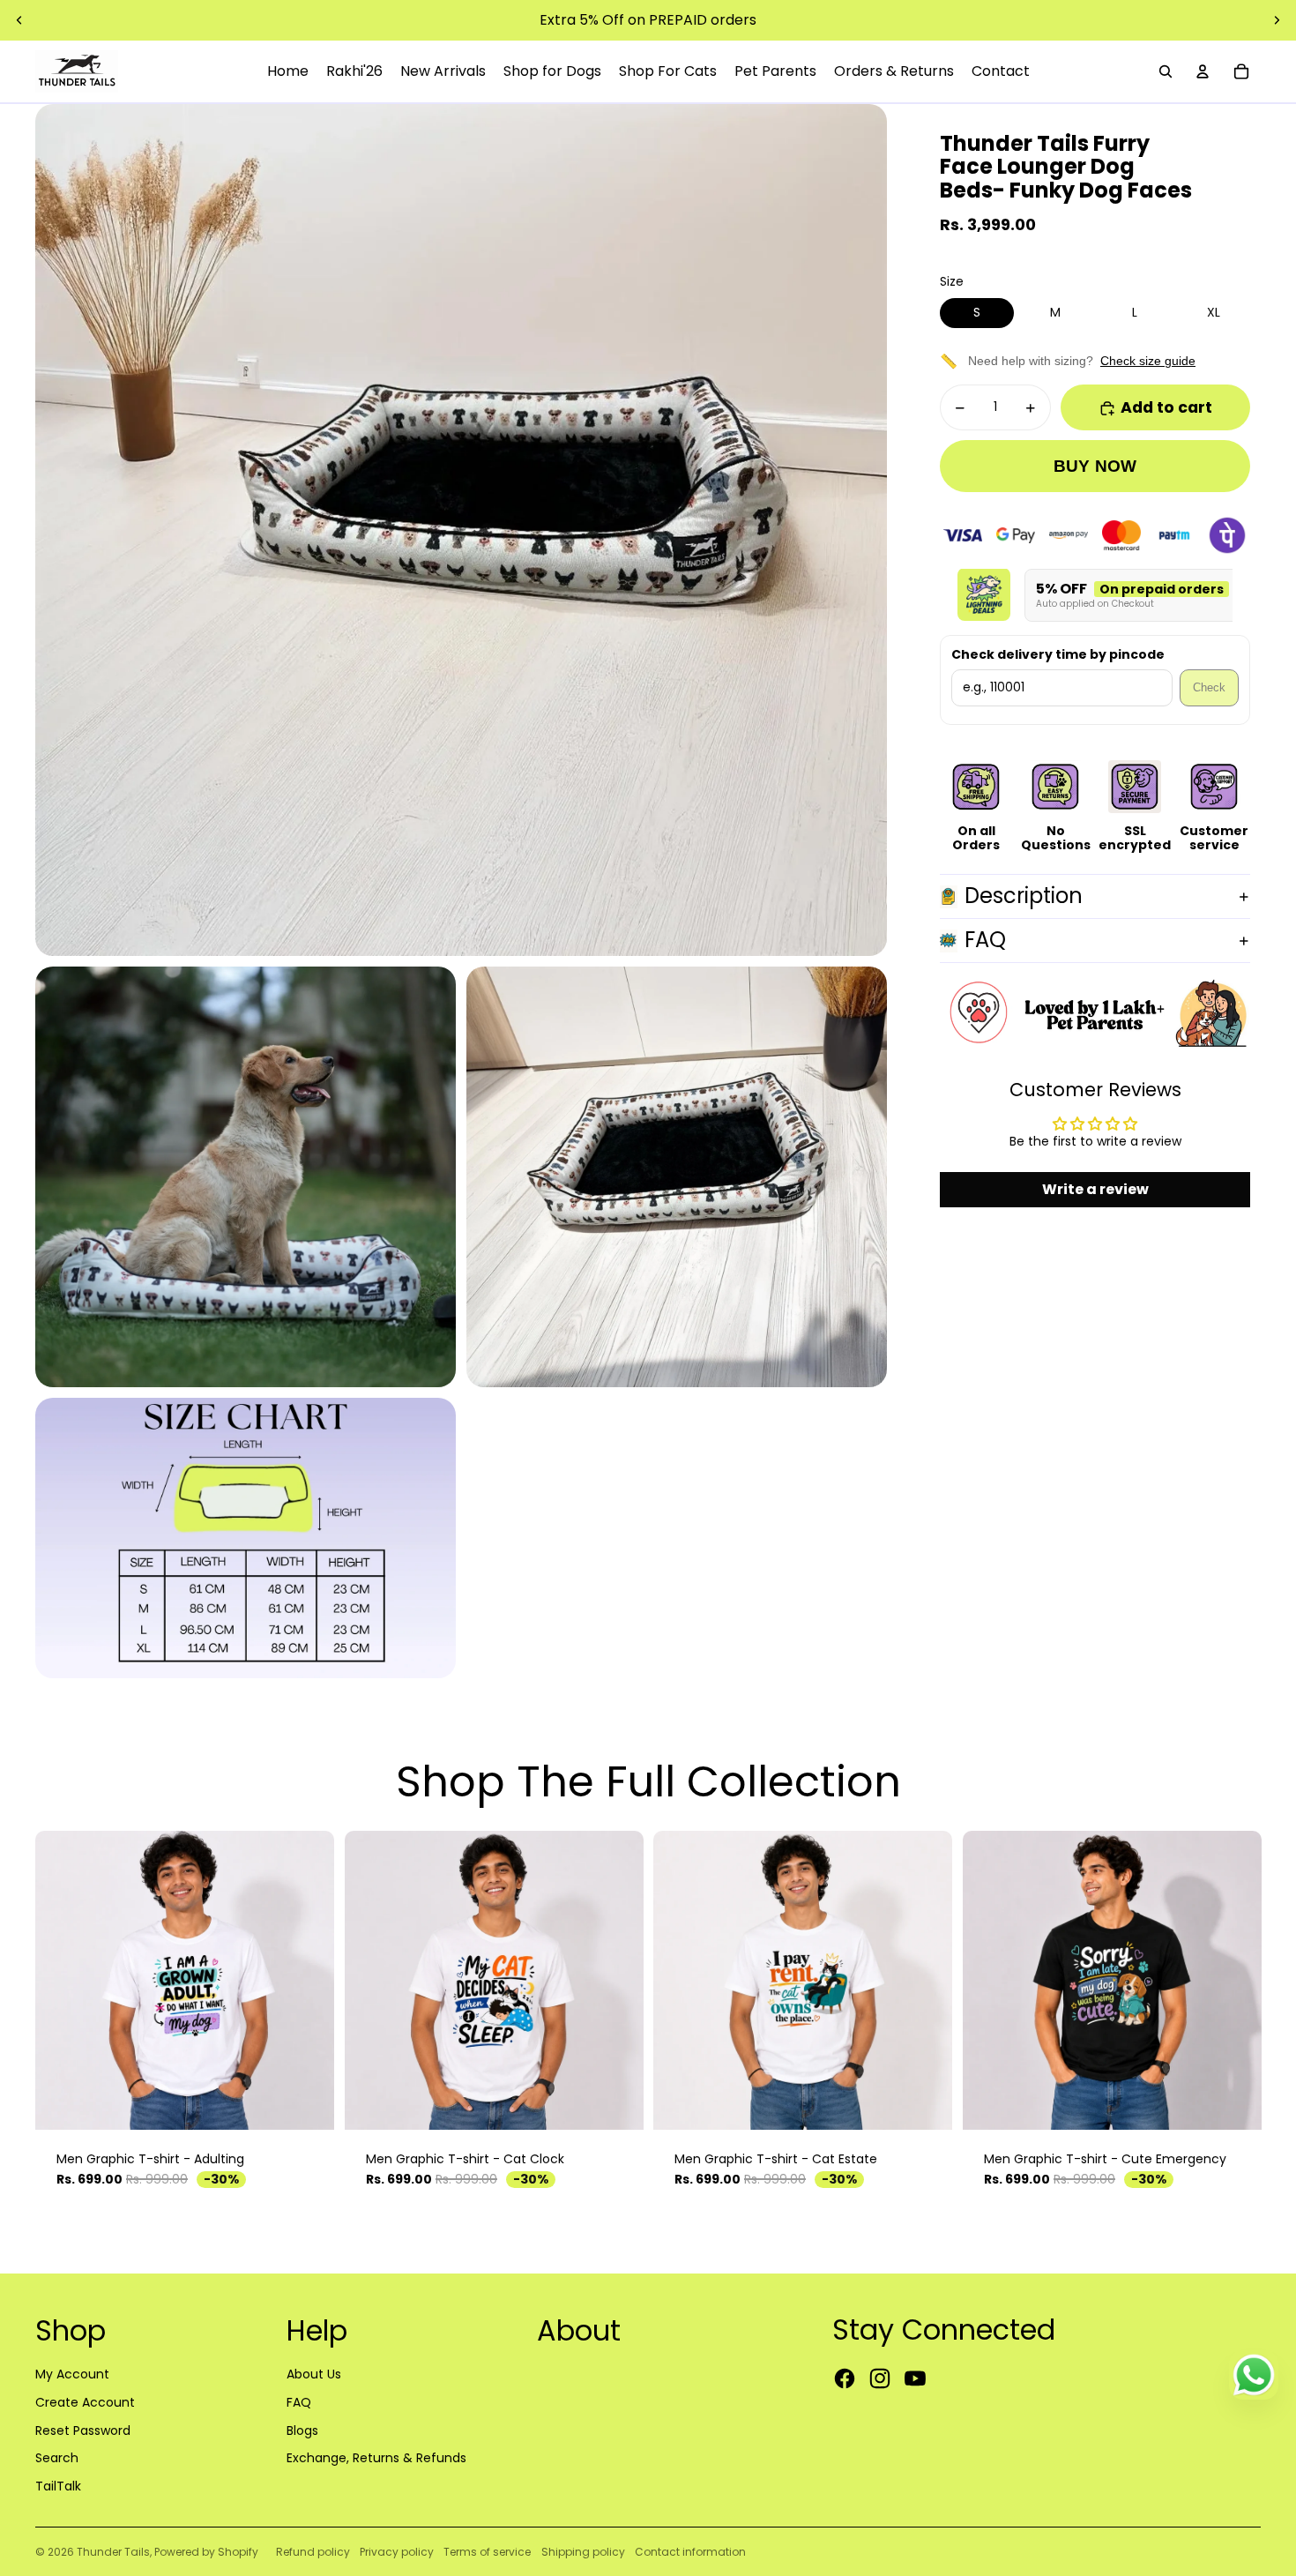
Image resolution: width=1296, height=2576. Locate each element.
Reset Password (83, 2430)
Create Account (85, 2402)
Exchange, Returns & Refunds (376, 2458)
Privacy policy (397, 2552)
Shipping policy (583, 2552)
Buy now (1095, 467)
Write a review (1095, 1189)
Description (1024, 896)
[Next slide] (1277, 20)
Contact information (690, 2552)
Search (57, 2458)
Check (1209, 688)
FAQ (985, 941)
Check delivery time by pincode (1058, 656)
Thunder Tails (113, 2552)
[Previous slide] (19, 20)
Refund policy (313, 2552)
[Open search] (1166, 71)
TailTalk (58, 2486)
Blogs (302, 2430)
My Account (72, 2374)
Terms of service (487, 2552)
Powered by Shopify (206, 2552)
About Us (314, 2374)
